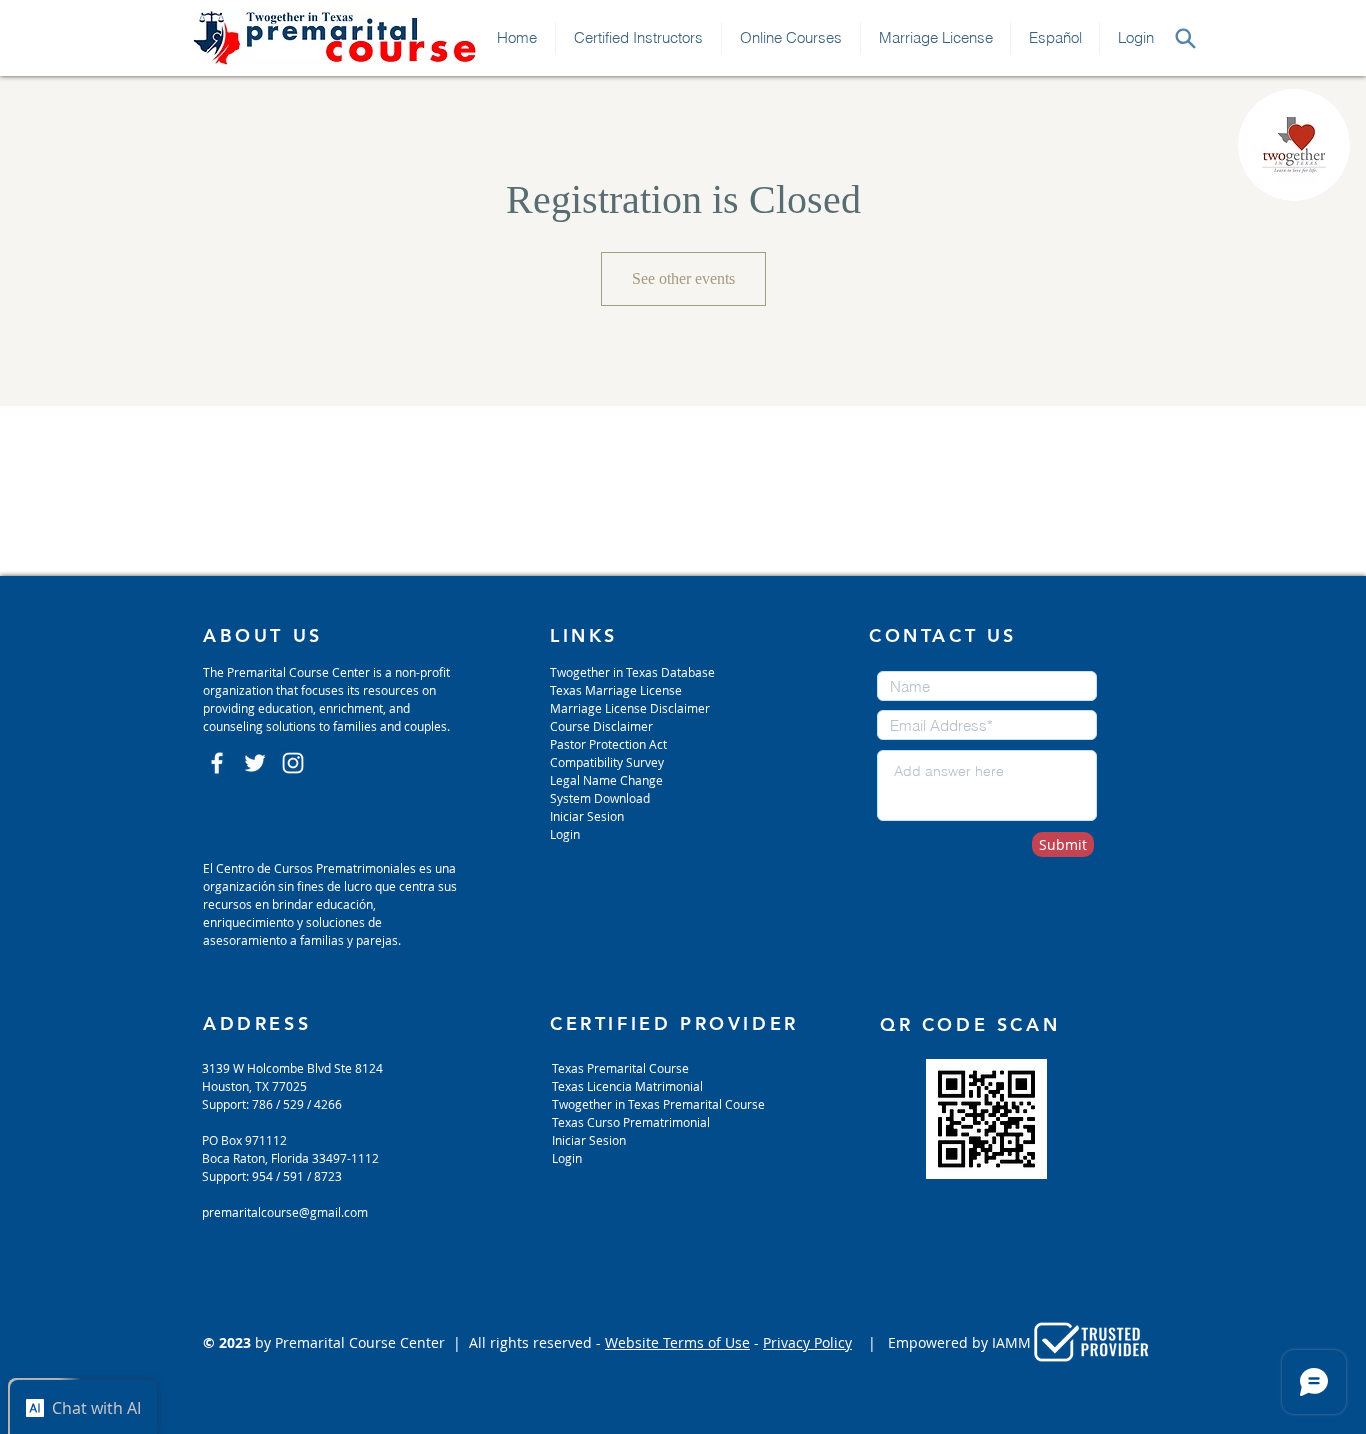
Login (565, 834)
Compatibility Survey (607, 762)
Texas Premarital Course (620, 1068)
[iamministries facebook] (217, 763)
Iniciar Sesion (587, 816)
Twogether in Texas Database (632, 672)
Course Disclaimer (601, 726)
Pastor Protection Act (608, 744)
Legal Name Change (606, 780)
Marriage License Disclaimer (630, 708)
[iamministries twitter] (255, 763)
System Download (600, 798)
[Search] (1185, 38)
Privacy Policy (807, 1342)
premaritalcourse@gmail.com (285, 1212)
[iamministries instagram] (293, 763)
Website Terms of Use (677, 1342)
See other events (683, 278)
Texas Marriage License (616, 690)
